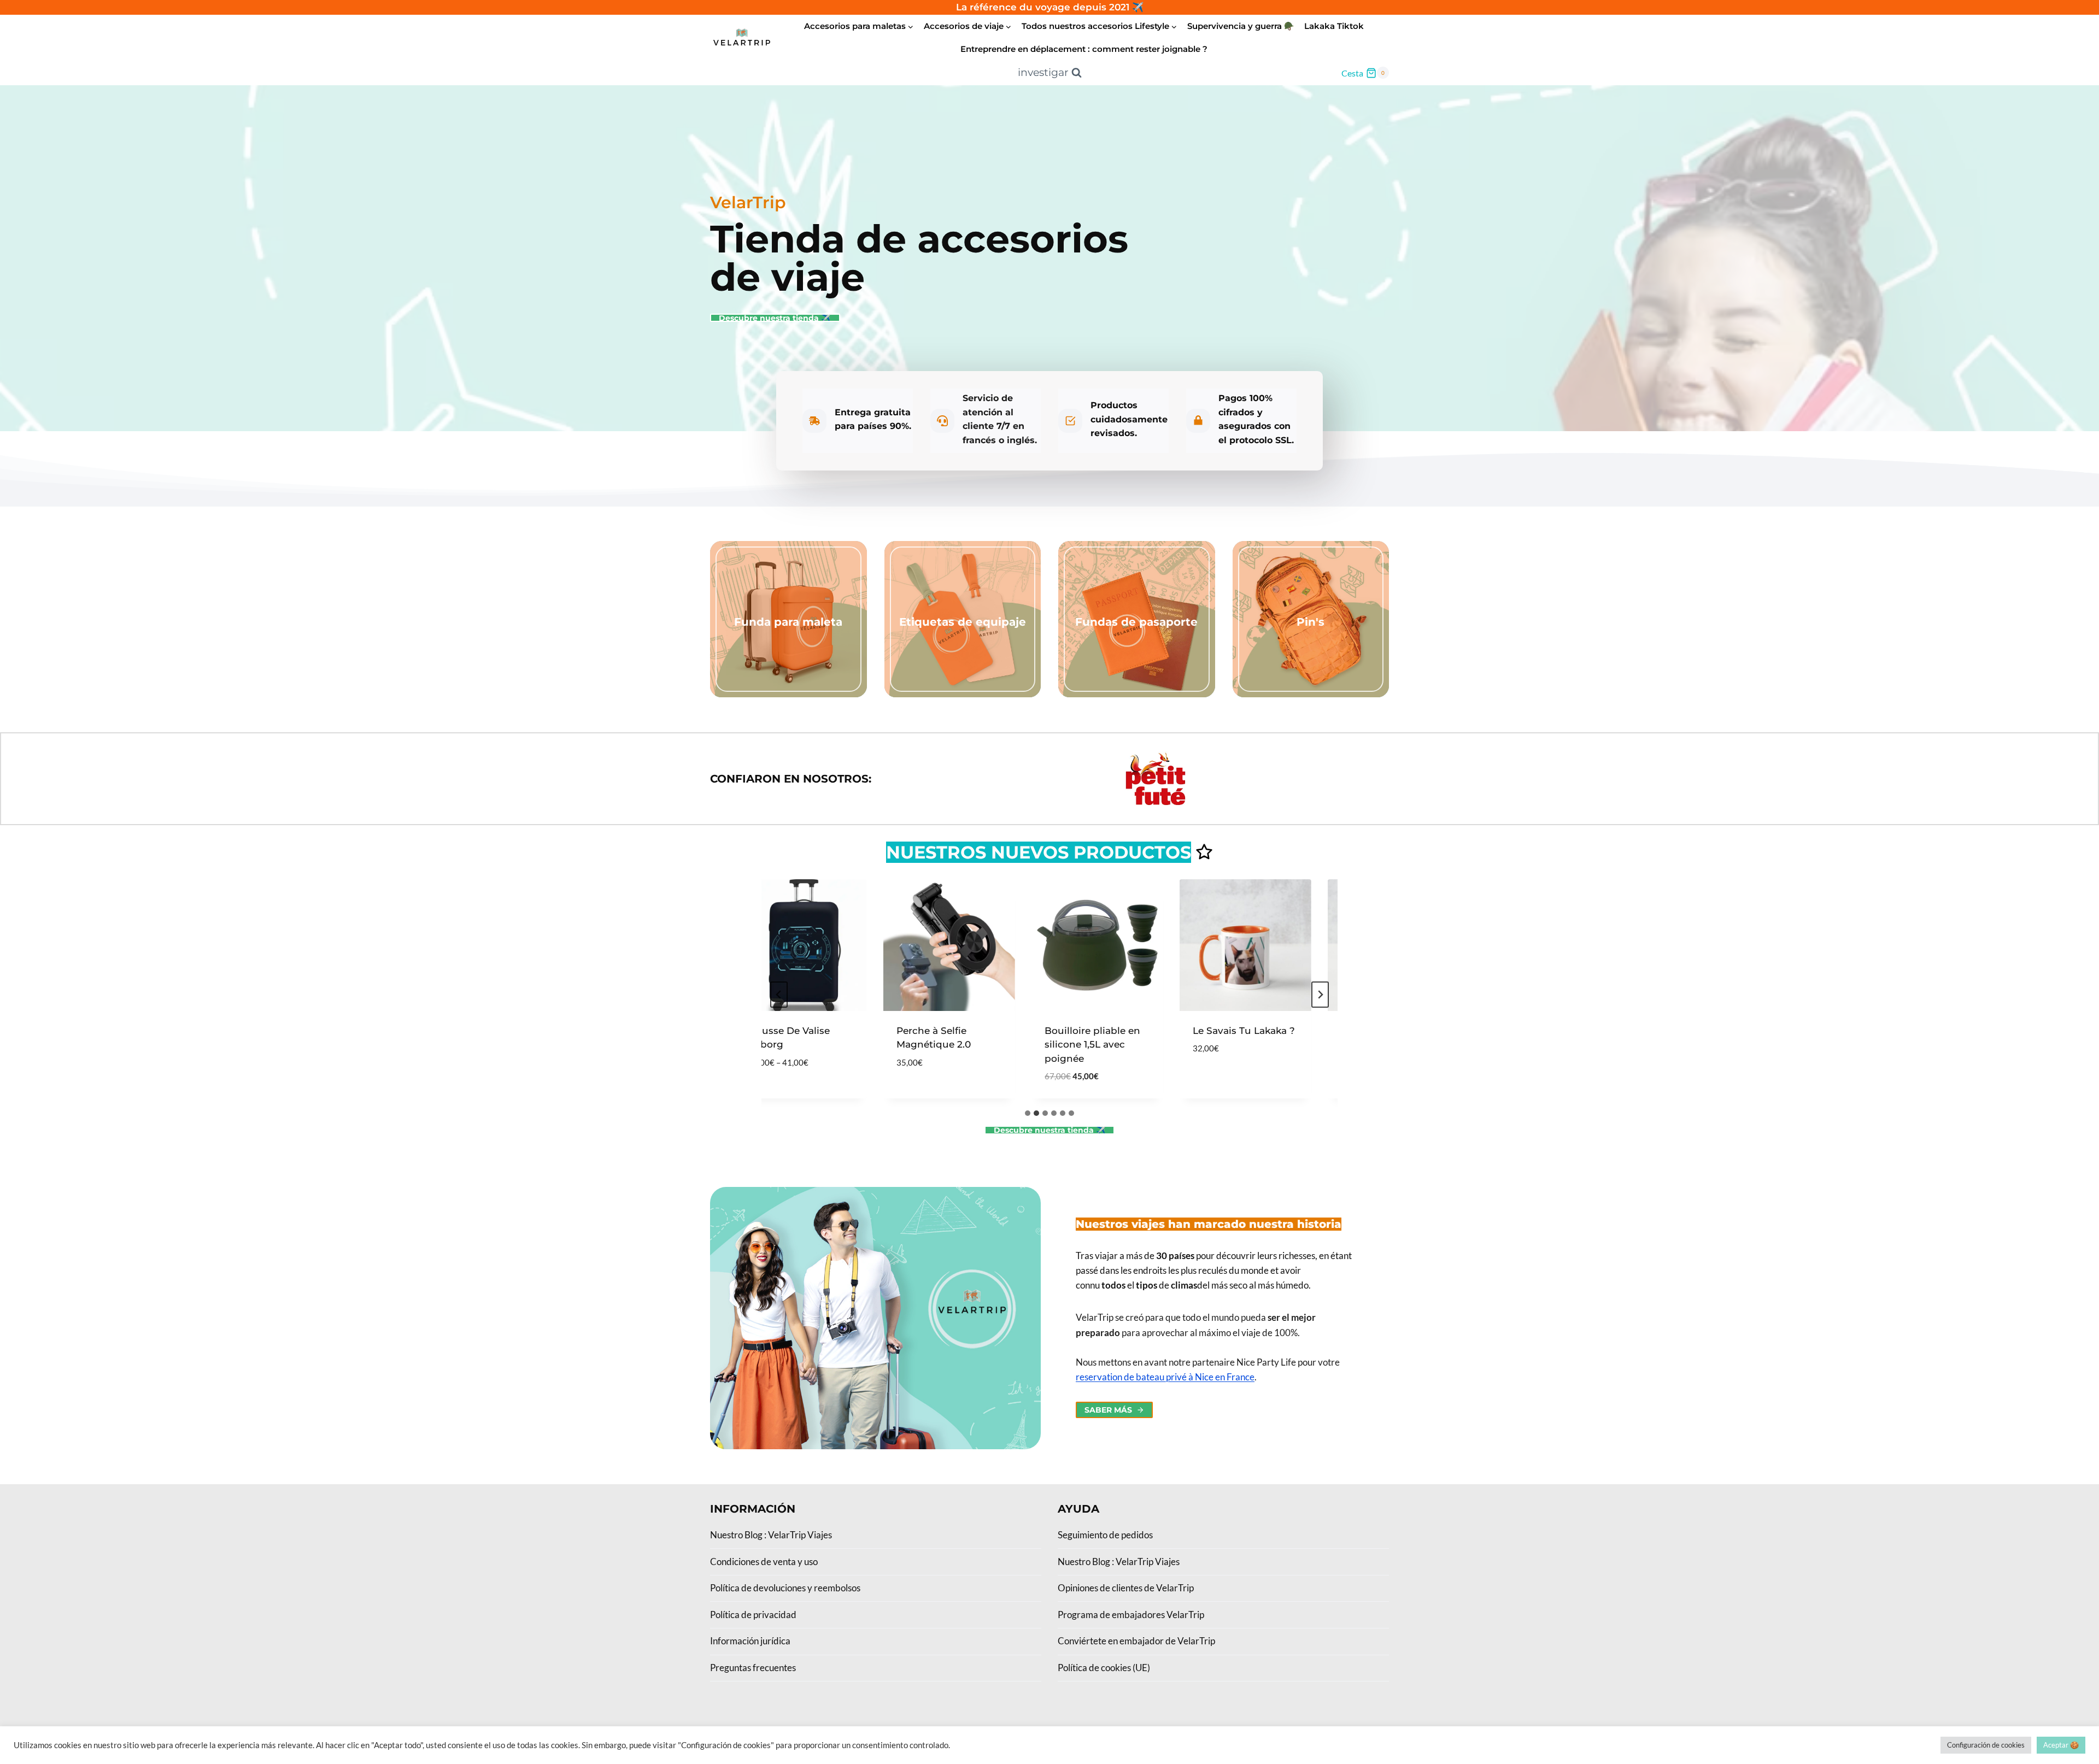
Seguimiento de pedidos (1105, 1535)
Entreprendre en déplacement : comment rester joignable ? (1084, 49)
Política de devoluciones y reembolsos (785, 1588)
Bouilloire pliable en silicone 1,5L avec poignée (1063, 1045)
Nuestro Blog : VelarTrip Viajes (771, 1535)
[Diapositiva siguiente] (1320, 995)
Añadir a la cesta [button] (911, 1095)
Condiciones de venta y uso (764, 1562)
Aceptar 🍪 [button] (2061, 1745)
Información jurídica (750, 1641)
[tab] (1028, 1113)
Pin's (1311, 622)
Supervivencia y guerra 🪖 (1241, 26)
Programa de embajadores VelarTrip (1131, 1615)
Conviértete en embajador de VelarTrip (1136, 1641)
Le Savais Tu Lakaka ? (1214, 1031)
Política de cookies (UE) (1104, 1668)
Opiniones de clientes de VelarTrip (1126, 1588)
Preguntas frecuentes (753, 1668)
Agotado (1186, 1081)
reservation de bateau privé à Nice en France (1165, 1377)
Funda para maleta (788, 622)
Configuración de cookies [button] (1986, 1745)
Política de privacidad (753, 1615)
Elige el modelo (758, 1095)
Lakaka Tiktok (1334, 26)
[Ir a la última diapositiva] (779, 995)
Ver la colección (788, 643)
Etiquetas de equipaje (963, 622)
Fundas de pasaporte (1136, 622)
